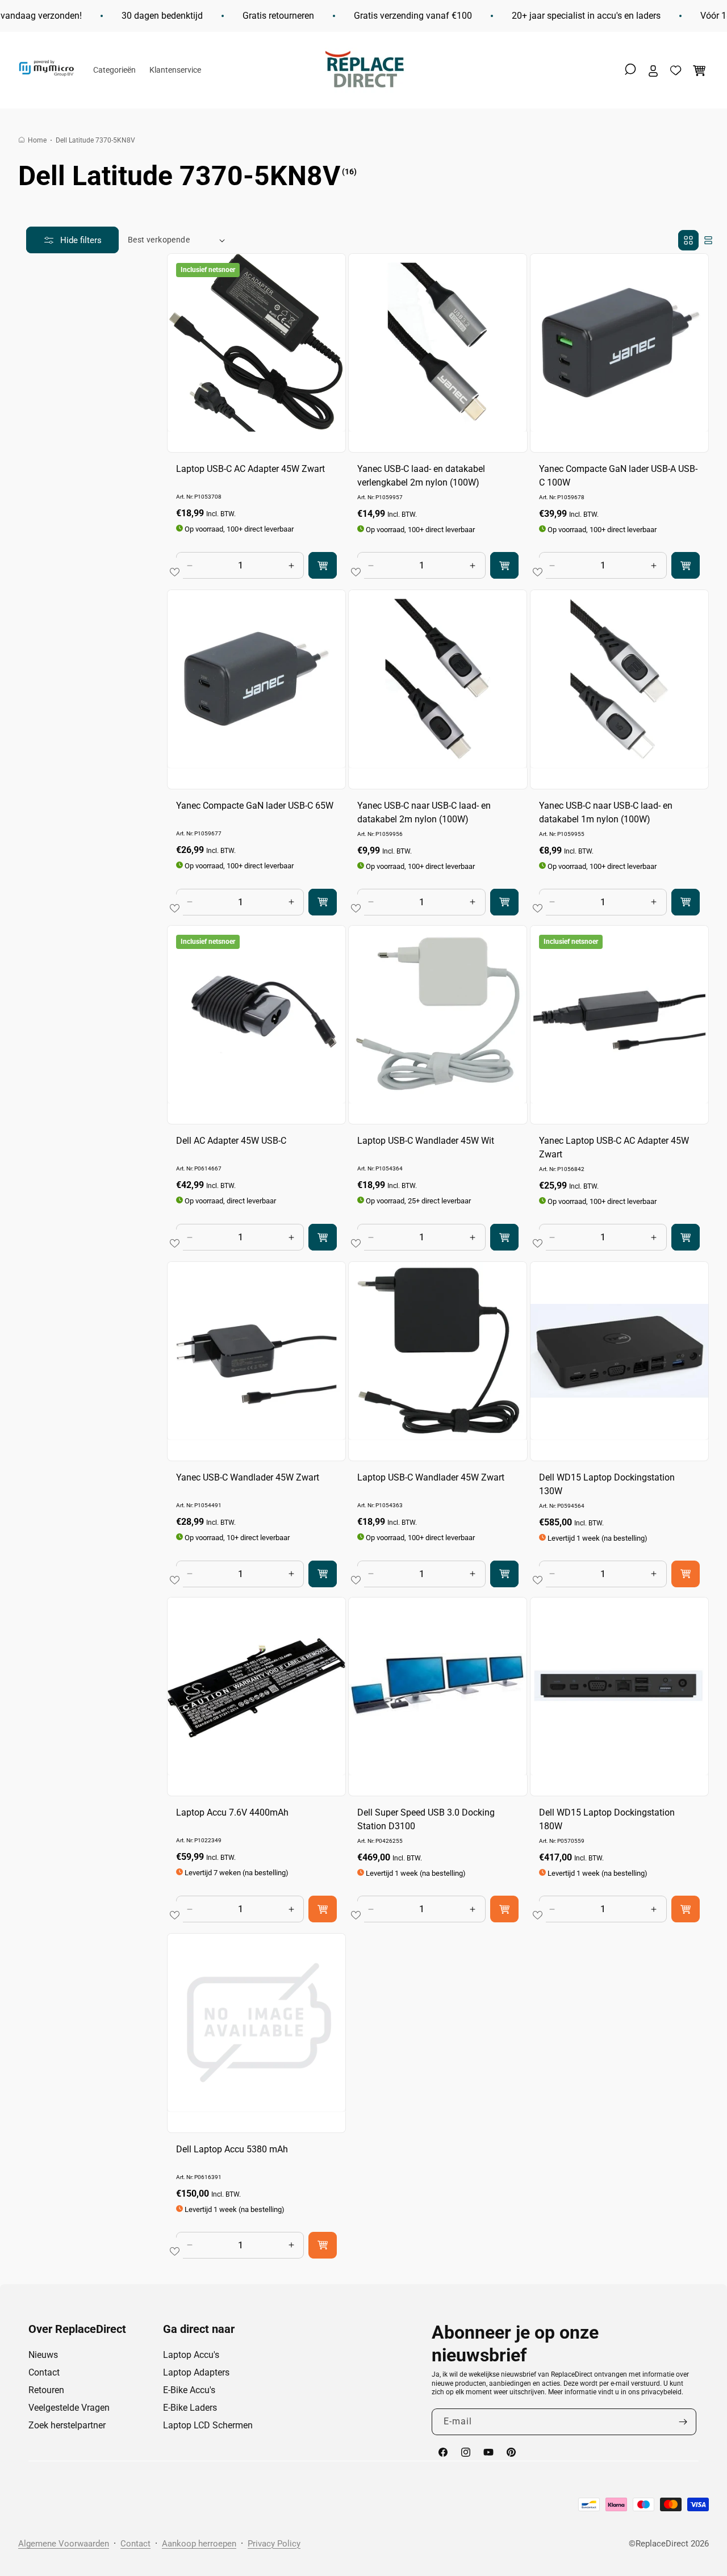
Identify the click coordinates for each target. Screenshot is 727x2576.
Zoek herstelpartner (67, 2425)
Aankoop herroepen (199, 2544)
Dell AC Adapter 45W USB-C (231, 1141)
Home (37, 140)
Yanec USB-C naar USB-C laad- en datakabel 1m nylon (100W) (606, 812)
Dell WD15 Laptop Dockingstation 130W (607, 1484)
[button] (630, 69)
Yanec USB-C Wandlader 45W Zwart (248, 1477)
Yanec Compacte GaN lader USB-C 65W (255, 805)
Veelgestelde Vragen (69, 2408)
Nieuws (43, 2355)
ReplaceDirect (662, 2544)
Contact (44, 2372)
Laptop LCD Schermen (208, 2425)
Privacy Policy (274, 2544)
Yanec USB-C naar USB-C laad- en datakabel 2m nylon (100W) (424, 812)
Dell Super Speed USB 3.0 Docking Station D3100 (426, 1820)
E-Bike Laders (190, 2408)
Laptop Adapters (196, 2372)
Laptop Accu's (191, 2355)
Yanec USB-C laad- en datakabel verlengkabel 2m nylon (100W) (421, 476)
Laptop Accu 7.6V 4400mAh (232, 1813)
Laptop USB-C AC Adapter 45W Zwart (250, 469)
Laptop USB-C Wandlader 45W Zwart (431, 1477)
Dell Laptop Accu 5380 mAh (232, 2149)
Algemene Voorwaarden (64, 2544)
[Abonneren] (683, 2422)
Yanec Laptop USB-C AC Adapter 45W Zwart (614, 1148)
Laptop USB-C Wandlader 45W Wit (426, 1141)
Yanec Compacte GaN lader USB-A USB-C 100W (618, 476)
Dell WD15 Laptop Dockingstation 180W (607, 1820)
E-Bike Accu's (189, 2390)
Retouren (46, 2390)
